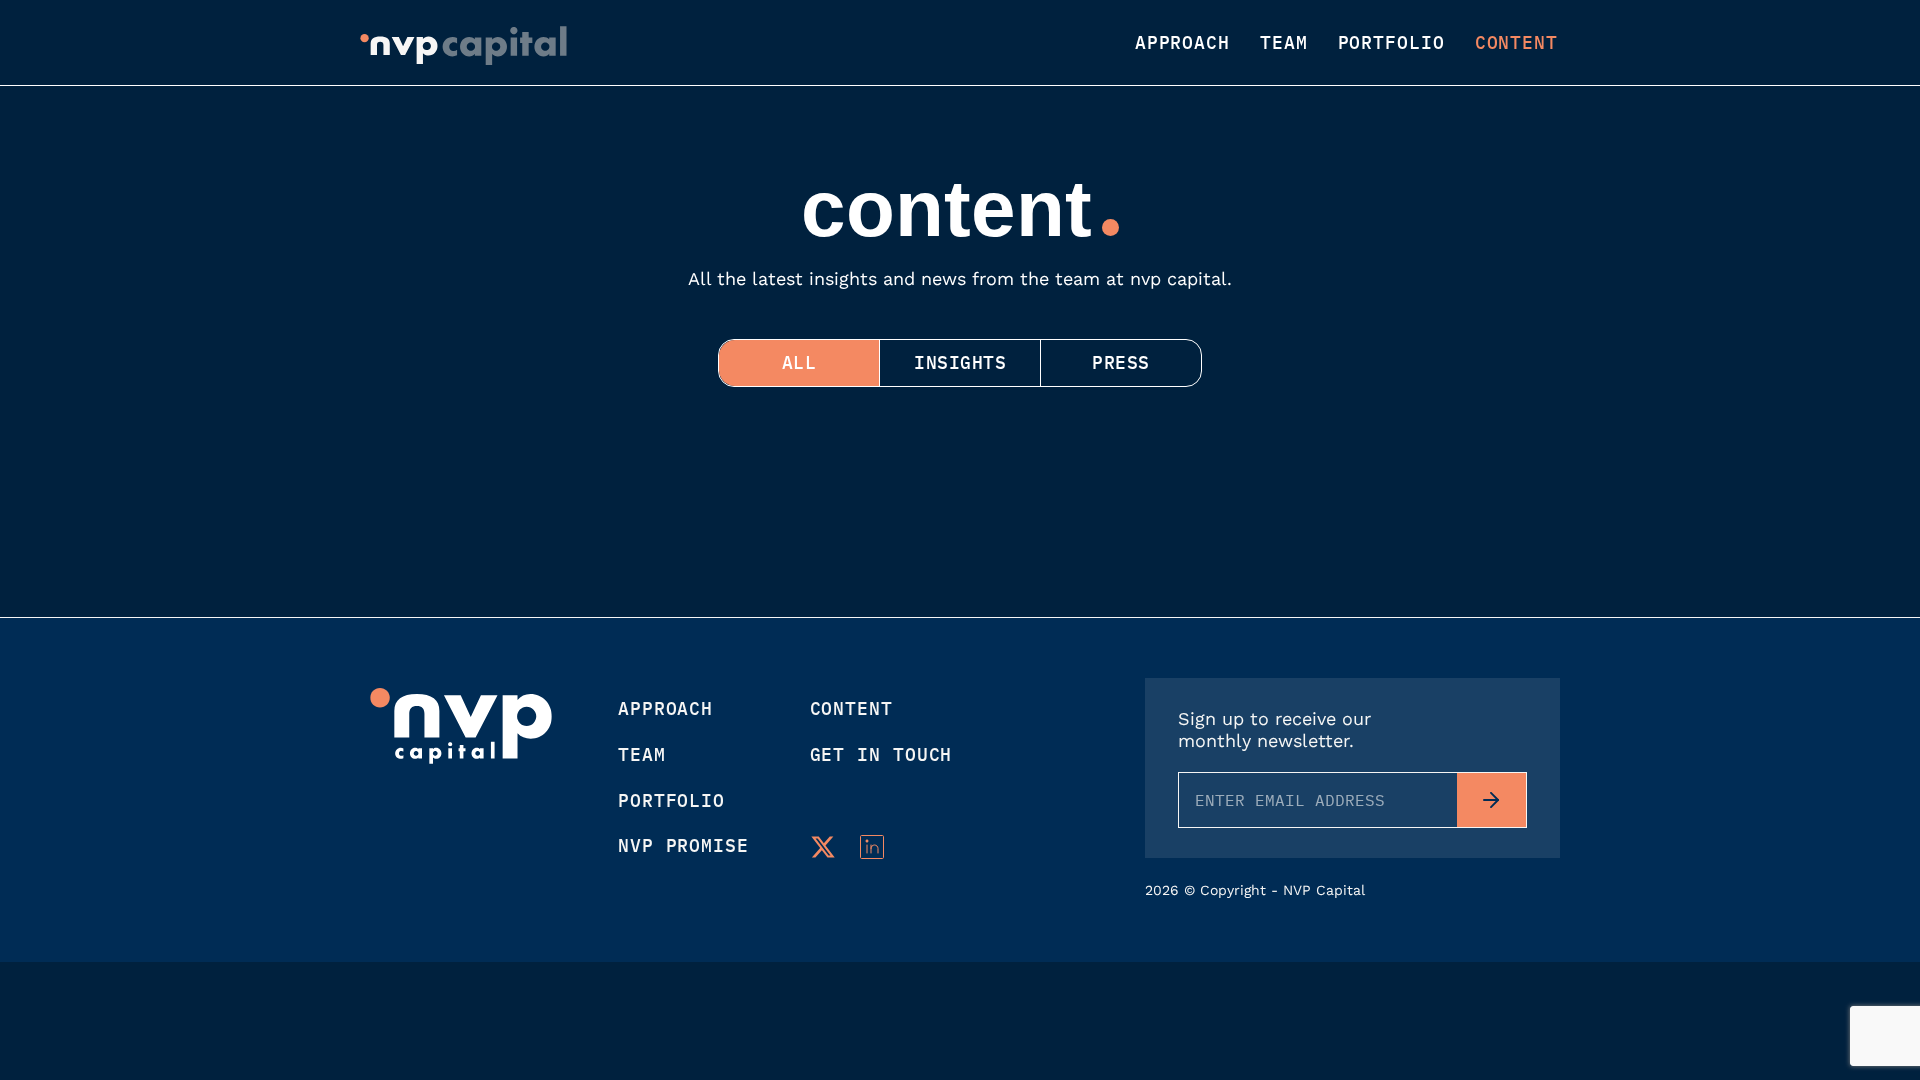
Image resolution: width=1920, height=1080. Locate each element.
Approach (1182, 43)
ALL (799, 362)
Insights (960, 362)
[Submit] (1491, 800)
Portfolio (1391, 43)
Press (1121, 362)
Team (1284, 43)
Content (1516, 43)
